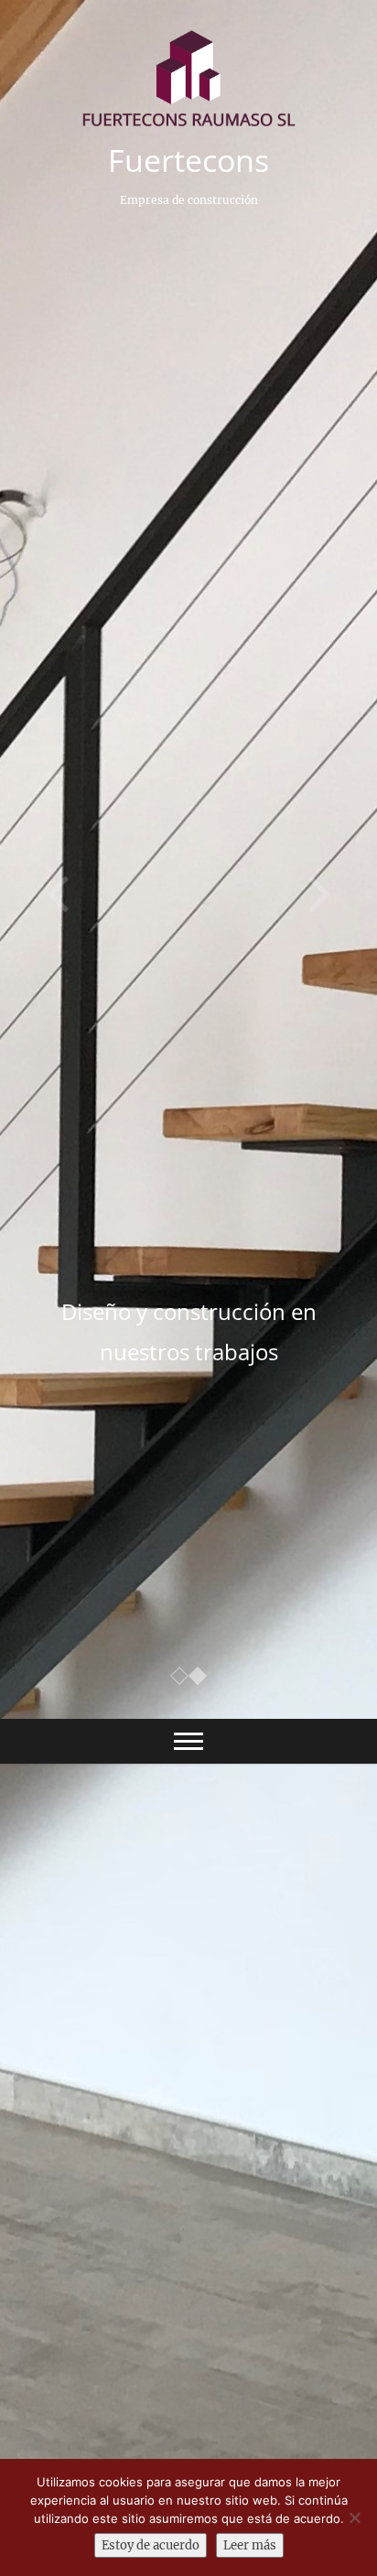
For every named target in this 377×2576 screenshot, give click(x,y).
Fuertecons (188, 160)
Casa (43, 2033)
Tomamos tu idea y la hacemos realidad (158, 2311)
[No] (354, 2517)
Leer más (250, 2545)
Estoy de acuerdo (151, 2545)
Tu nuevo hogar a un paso (188, 1311)
